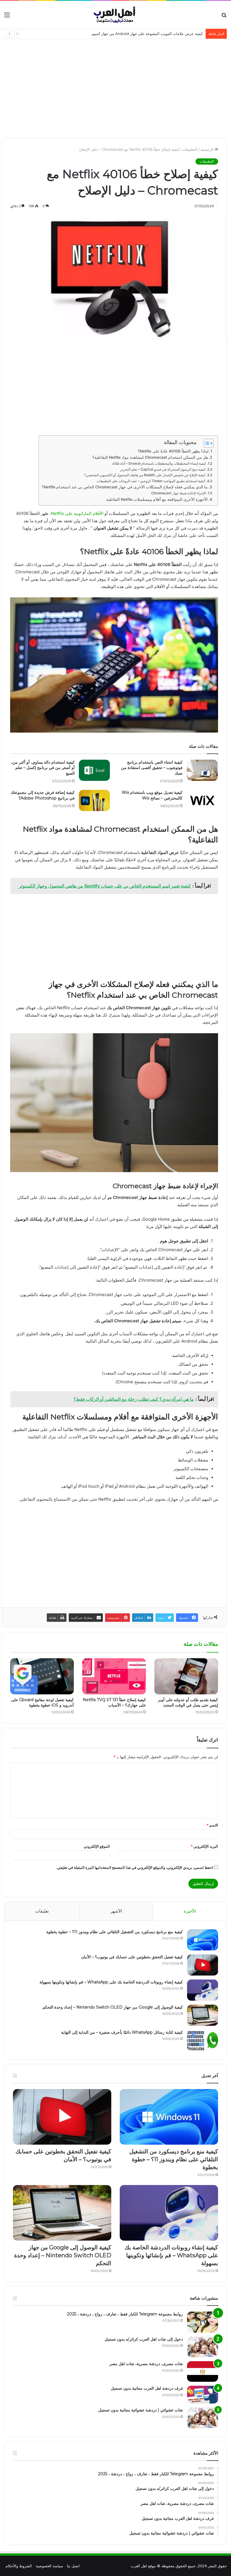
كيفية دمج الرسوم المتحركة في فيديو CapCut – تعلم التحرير (163, 469)
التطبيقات (190, 149)
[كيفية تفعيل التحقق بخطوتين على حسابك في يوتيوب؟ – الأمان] (203, 1965)
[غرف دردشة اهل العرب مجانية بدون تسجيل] (203, 2395)
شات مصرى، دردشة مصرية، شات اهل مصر (146, 2364)
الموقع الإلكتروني (97, 1846)
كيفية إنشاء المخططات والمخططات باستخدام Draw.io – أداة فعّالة (159, 463)
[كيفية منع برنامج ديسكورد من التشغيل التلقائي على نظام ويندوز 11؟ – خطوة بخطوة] (203, 1940)
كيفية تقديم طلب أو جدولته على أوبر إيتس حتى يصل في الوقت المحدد (188, 1702)
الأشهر (116, 1911)
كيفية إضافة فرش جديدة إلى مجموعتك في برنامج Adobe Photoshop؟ (43, 795)
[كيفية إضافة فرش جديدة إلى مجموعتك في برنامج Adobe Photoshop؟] (94, 800)
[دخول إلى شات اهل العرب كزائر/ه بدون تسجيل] (203, 2347)
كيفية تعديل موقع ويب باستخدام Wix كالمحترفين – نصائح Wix (152, 795)
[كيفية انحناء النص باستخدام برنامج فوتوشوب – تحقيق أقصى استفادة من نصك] (202, 770)
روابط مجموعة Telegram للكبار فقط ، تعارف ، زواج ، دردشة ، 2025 (125, 2314)
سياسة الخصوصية (49, 2566)
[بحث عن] (224, 17)
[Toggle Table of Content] (206, 443)
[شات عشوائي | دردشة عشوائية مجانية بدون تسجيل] (203, 2418)
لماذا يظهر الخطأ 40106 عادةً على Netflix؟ (173, 451)
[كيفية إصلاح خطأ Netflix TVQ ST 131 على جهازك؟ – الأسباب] (114, 1676)
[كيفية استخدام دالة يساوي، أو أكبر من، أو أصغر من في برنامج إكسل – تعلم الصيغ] (94, 770)
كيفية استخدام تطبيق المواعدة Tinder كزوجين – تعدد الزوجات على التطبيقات (151, 481)
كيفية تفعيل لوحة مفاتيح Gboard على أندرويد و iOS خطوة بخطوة (42, 1702)
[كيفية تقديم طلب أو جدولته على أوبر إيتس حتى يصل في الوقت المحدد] (186, 1676)
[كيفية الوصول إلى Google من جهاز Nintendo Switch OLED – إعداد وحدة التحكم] (203, 2015)
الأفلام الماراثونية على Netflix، (76, 513)
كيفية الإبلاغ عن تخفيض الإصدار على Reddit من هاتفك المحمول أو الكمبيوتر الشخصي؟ (145, 475)
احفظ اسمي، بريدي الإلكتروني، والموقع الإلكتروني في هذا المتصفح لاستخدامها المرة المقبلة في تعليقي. (135, 1867)
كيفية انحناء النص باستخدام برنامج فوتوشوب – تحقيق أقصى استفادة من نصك (152, 768)
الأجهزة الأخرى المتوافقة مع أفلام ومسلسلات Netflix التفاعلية (157, 499)
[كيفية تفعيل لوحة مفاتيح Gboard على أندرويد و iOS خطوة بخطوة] (42, 1676)
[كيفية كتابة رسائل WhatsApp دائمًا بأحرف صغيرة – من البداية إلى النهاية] (203, 2040)
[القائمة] (7, 17)
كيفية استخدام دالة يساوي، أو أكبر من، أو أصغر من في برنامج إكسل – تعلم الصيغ (43, 768)
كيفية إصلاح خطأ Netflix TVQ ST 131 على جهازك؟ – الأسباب (114, 1702)
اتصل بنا (73, 2566)
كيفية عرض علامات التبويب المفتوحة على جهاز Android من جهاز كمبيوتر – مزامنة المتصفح (132, 34)
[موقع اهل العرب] (116, 15)
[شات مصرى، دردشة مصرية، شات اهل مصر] (203, 2371)
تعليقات (42, 1911)
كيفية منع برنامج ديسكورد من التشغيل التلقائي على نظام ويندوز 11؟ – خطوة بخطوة (115, 1932)
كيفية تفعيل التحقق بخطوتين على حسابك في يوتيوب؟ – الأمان (132, 1957)
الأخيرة (190, 1911)
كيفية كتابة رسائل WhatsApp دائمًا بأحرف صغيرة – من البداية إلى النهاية (122, 2032)
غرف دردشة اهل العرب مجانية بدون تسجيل (147, 2388)
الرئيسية (208, 149)
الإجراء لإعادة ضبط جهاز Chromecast (179, 493)
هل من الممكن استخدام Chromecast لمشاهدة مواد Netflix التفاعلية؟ (150, 457)
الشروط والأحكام (19, 2566)
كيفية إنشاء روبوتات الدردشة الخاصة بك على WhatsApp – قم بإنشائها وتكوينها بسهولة (111, 1982)
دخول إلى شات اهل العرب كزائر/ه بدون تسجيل (144, 2339)
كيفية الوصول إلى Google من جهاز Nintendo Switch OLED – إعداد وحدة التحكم (113, 2007)
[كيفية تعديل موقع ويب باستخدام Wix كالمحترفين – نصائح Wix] (202, 800)
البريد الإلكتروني (204, 1846)
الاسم (212, 1825)
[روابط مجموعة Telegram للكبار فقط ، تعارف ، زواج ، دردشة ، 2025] (203, 2322)
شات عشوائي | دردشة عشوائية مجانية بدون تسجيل (141, 2410)
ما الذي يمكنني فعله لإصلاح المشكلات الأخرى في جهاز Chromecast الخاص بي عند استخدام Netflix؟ (125, 487)
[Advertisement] (115, 84)
